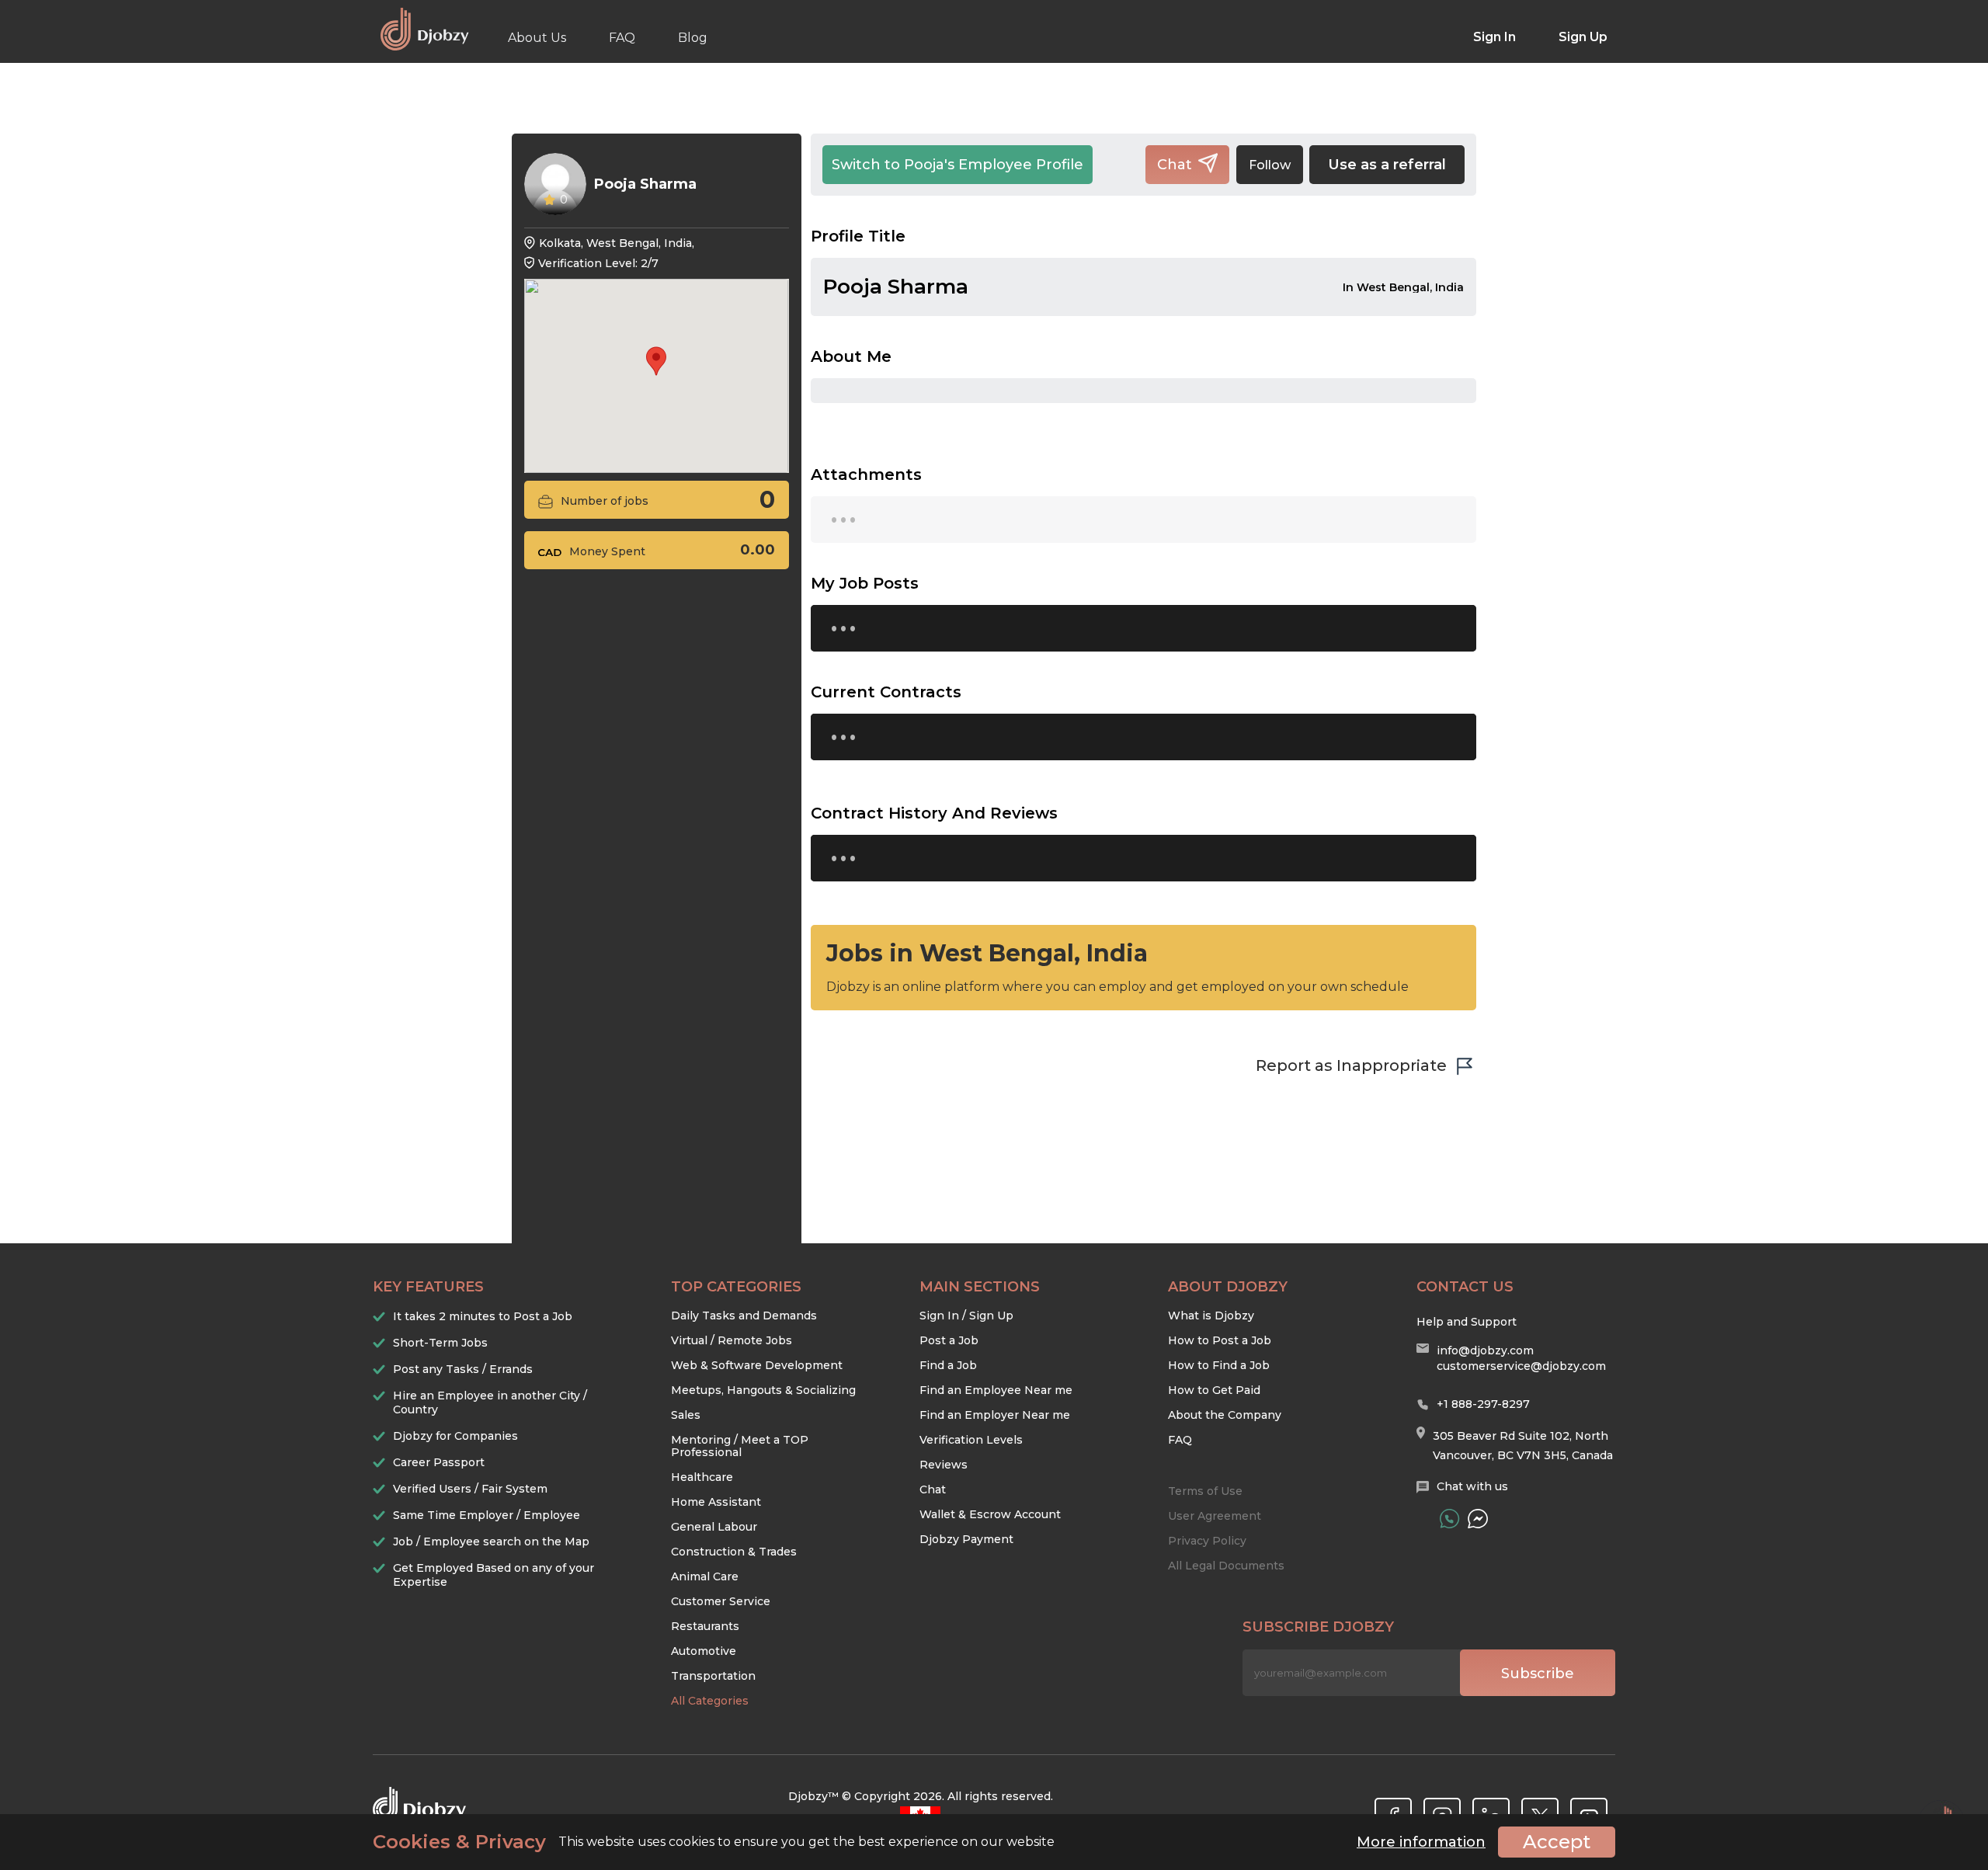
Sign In (1494, 37)
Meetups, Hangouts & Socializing (763, 1390)
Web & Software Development (757, 1365)
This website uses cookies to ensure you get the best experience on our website (714, 1842)
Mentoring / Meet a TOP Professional (740, 1446)
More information (1421, 1842)
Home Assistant (716, 1502)
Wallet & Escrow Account (990, 1514)
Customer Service (721, 1601)
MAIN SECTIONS (980, 1287)
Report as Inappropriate (1351, 1065)
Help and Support (1467, 1322)
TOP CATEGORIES (736, 1287)
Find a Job (948, 1365)
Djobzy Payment (966, 1539)
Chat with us (1472, 1486)
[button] (656, 361)
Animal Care (705, 1576)
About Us (537, 38)
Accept (1557, 1842)
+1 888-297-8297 (1483, 1404)
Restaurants (705, 1626)
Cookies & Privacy (459, 1842)
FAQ (622, 38)
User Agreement (1215, 1516)
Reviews (944, 1465)
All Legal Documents (1226, 1566)
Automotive (704, 1651)
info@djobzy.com (1485, 1350)
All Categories (710, 1701)
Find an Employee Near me (996, 1390)
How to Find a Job (1219, 1365)
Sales (686, 1415)
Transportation (713, 1676)
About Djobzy (1228, 1287)
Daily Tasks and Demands (744, 1316)
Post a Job (949, 1340)
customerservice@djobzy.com (1521, 1366)
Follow (1270, 165)
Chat (933, 1489)
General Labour (714, 1527)
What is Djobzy (1211, 1316)
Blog (693, 38)
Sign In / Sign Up (966, 1316)
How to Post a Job (1220, 1340)
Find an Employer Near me (995, 1415)
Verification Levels (971, 1440)
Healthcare (702, 1477)
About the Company (1225, 1415)
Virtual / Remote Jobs (732, 1340)
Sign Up (1583, 37)
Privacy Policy (1207, 1541)
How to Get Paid (1214, 1390)
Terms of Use (1205, 1491)
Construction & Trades (734, 1552)
